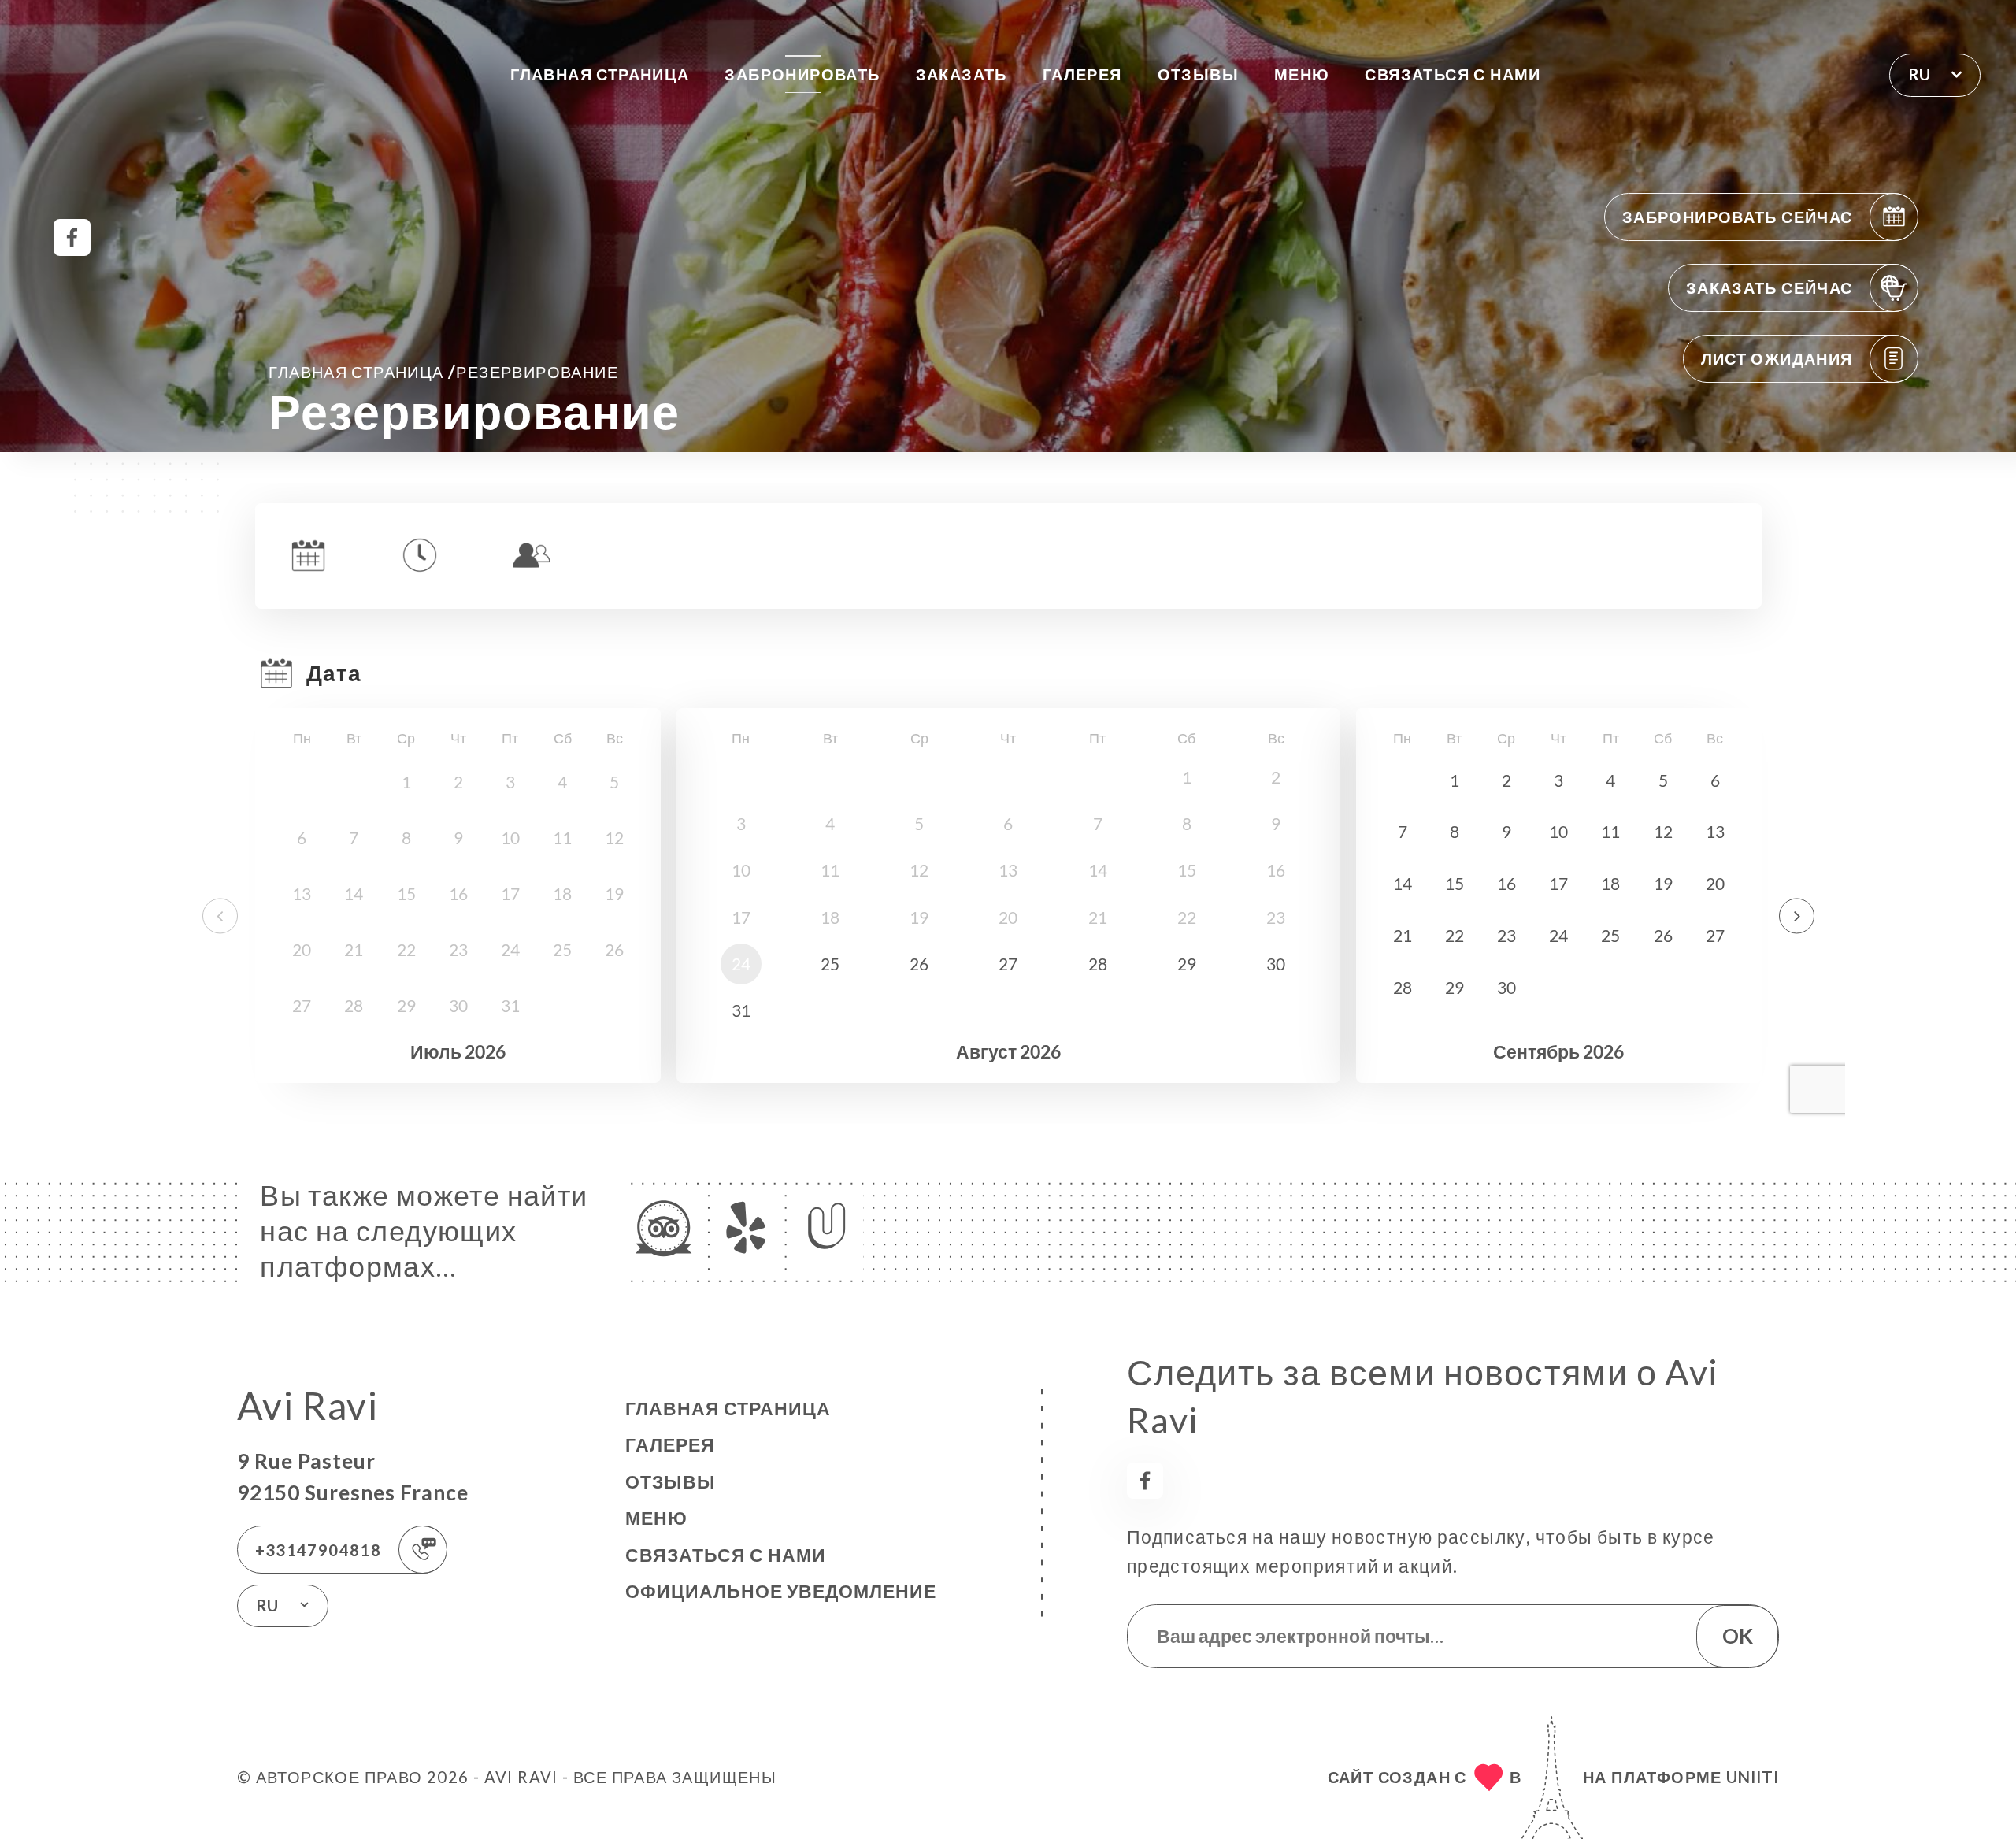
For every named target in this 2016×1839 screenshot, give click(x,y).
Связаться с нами (1453, 74)
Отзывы (1198, 74)
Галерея (1082, 74)
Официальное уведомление (781, 1591)
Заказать (962, 74)
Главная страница (600, 74)
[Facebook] (72, 237)
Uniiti (1753, 1777)
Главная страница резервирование (443, 371)
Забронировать (802, 74)
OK (1738, 1636)
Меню (1302, 74)
